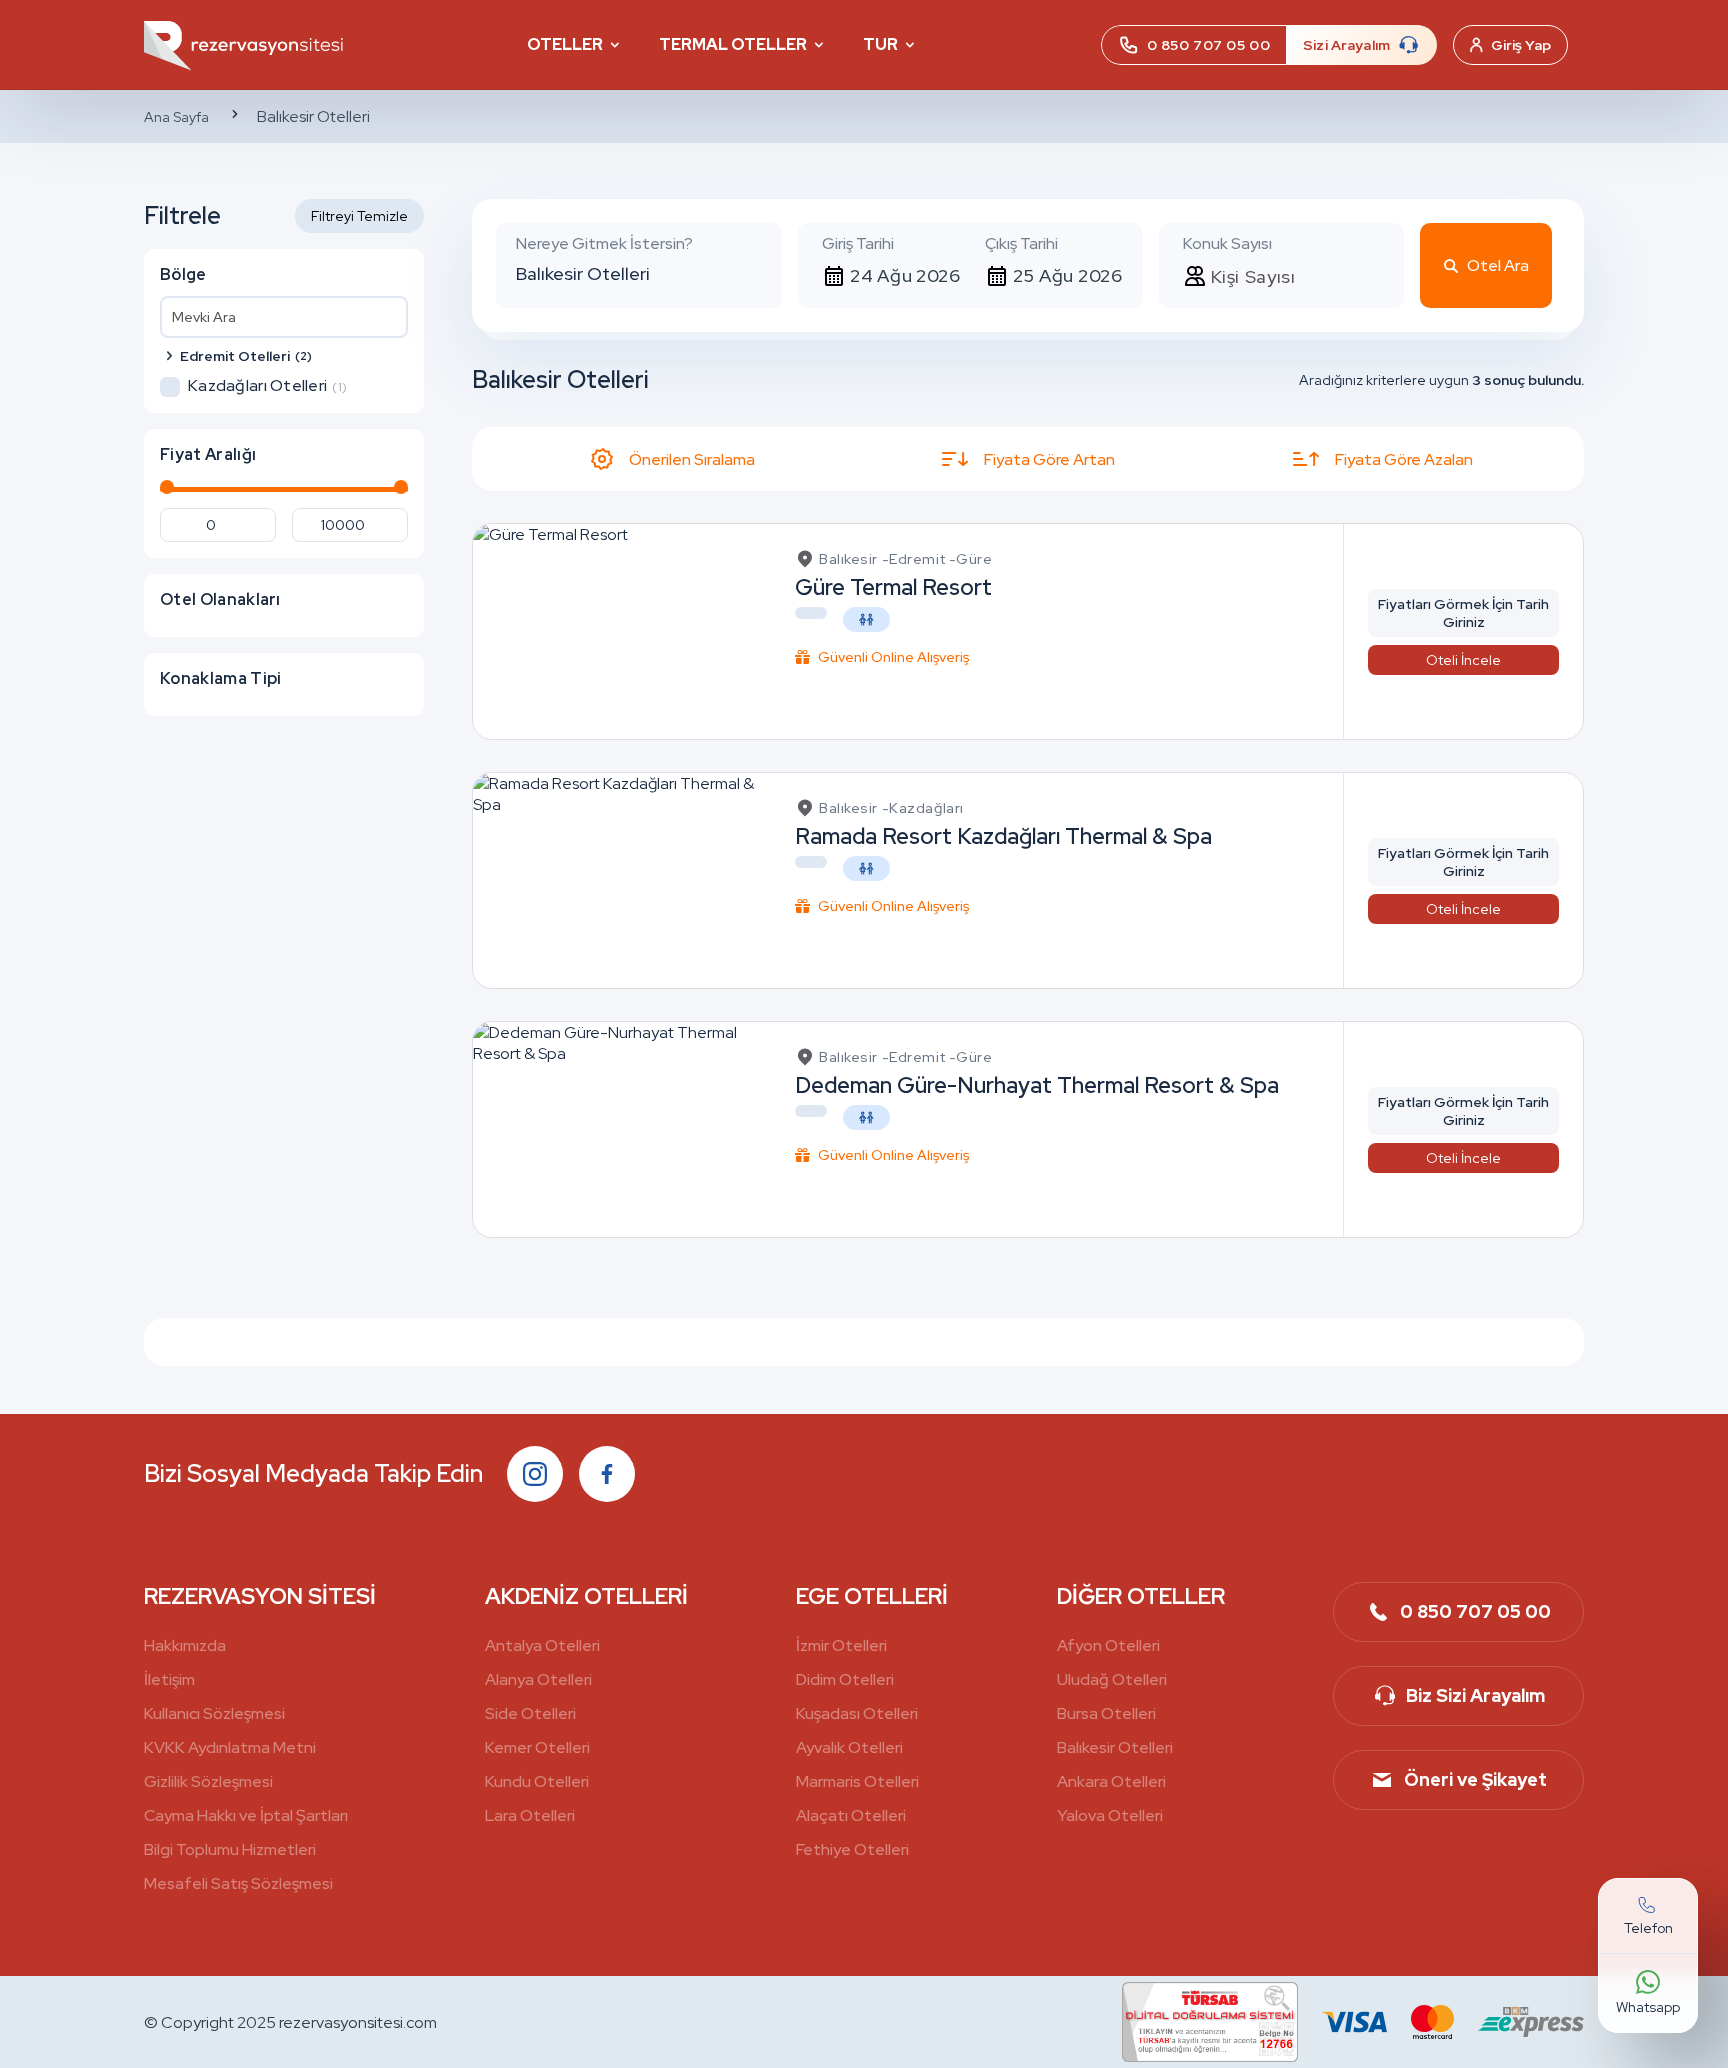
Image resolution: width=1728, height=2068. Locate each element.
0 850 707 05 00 (1475, 1611)
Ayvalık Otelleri (849, 1747)
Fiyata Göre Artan (1049, 459)
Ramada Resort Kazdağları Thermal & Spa (1003, 836)
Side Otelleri (530, 1713)
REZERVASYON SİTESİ (260, 1596)
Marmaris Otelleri (857, 1781)
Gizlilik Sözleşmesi (208, 1781)
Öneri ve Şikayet (1475, 1779)
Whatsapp (1648, 2007)
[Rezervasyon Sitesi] (244, 44)
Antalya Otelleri (542, 1645)
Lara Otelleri (530, 1815)
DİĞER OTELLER (1141, 1596)
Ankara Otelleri (1111, 1781)
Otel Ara (1498, 265)
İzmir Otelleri (841, 1645)
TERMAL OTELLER (733, 44)
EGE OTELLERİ (872, 1596)
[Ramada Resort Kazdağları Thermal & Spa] (618, 880)
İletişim (169, 1679)
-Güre (971, 559)
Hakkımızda (185, 1645)
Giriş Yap (1521, 45)
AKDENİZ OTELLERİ (586, 1596)
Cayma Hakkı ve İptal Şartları (246, 1815)
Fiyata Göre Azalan (1404, 459)
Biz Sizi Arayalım (1475, 1695)
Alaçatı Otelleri (851, 1815)
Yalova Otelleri (1110, 1815)
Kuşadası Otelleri (857, 1713)
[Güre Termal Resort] (550, 631)
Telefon (1648, 1928)
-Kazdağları (923, 808)
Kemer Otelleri (537, 1747)
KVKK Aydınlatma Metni (230, 1747)
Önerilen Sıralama (692, 459)
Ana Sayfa (176, 117)
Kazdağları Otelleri (267, 386)
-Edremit (913, 559)
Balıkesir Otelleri (1115, 1747)
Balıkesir (848, 559)
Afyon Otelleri (1108, 1645)
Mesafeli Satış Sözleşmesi (238, 1883)
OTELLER (565, 44)
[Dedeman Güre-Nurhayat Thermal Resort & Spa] (618, 1129)
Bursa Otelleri (1106, 1713)
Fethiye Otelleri (852, 1849)
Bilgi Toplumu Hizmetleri (230, 1849)
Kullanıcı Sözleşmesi (214, 1713)
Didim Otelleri (845, 1679)
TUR (880, 44)
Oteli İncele (1463, 660)
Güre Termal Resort (893, 587)
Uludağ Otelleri (1112, 1679)
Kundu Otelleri (537, 1781)
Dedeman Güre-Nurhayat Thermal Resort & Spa (1037, 1085)
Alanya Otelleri (538, 1679)
